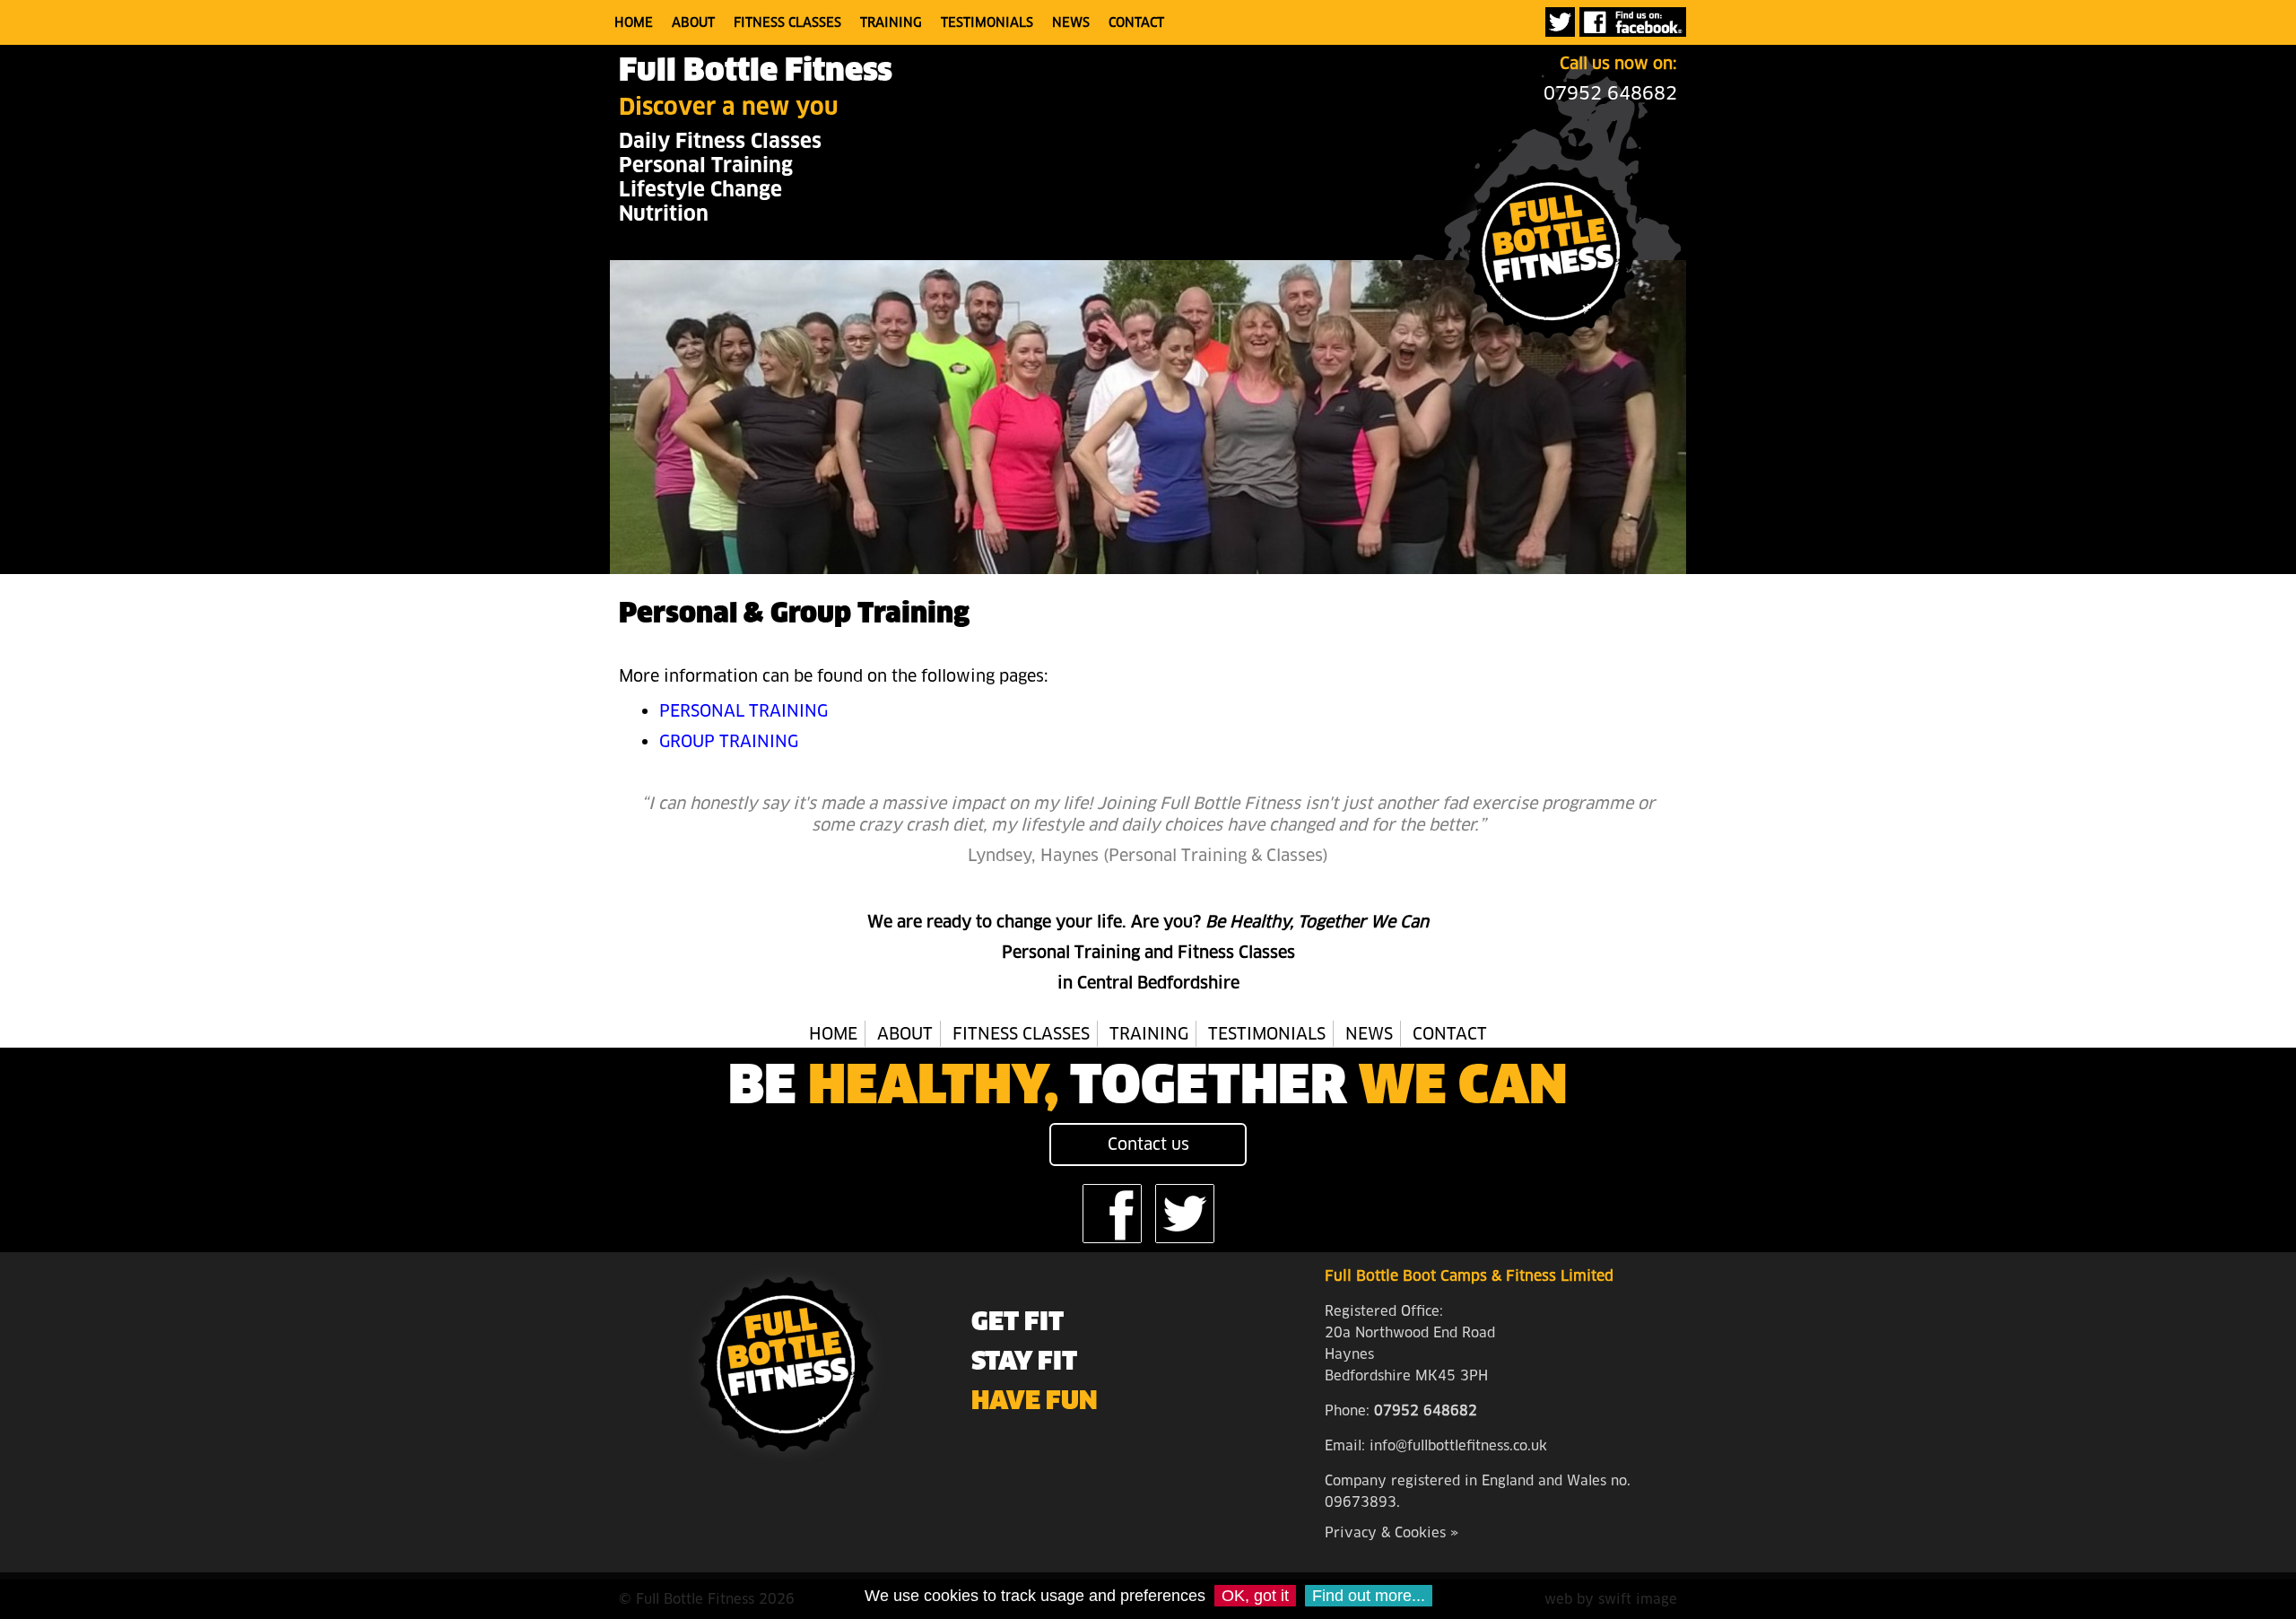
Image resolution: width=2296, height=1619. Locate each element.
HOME (634, 22)
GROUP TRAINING (729, 741)
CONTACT (1136, 22)
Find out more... (1369, 1596)
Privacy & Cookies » (1392, 1532)
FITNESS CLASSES (787, 22)
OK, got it (1255, 1596)
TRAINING (891, 22)
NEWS (1071, 22)
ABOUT (693, 22)
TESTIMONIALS (987, 22)
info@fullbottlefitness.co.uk (1458, 1445)
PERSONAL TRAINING (744, 711)
